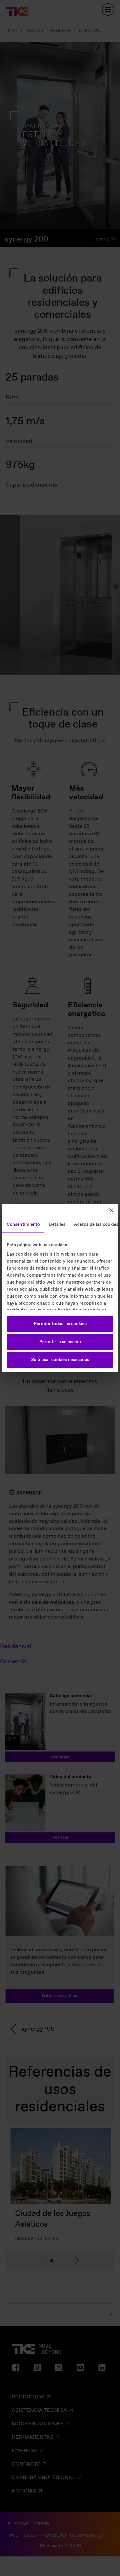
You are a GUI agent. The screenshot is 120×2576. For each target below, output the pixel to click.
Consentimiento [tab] (23, 1225)
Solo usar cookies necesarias (60, 1360)
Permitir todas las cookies (60, 1324)
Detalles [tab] (57, 1225)
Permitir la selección (60, 1342)
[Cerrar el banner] (111, 1210)
